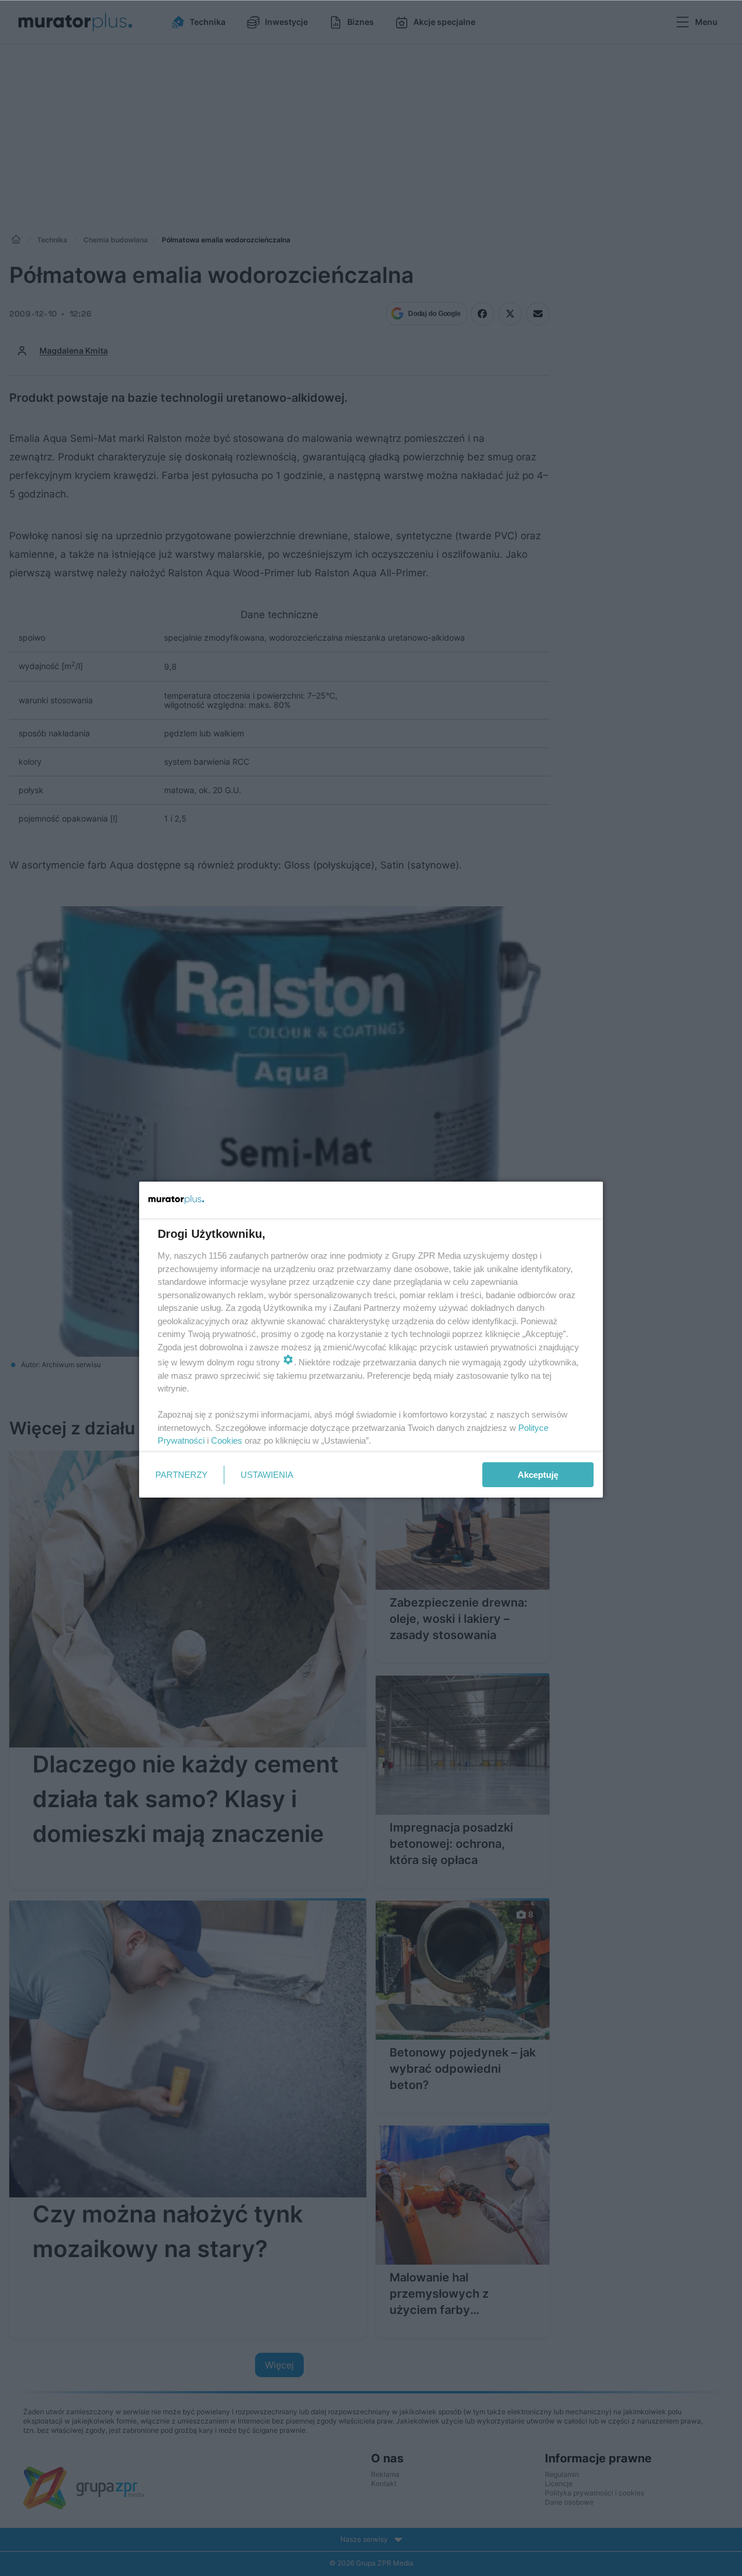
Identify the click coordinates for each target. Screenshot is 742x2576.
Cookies (227, 1440)
